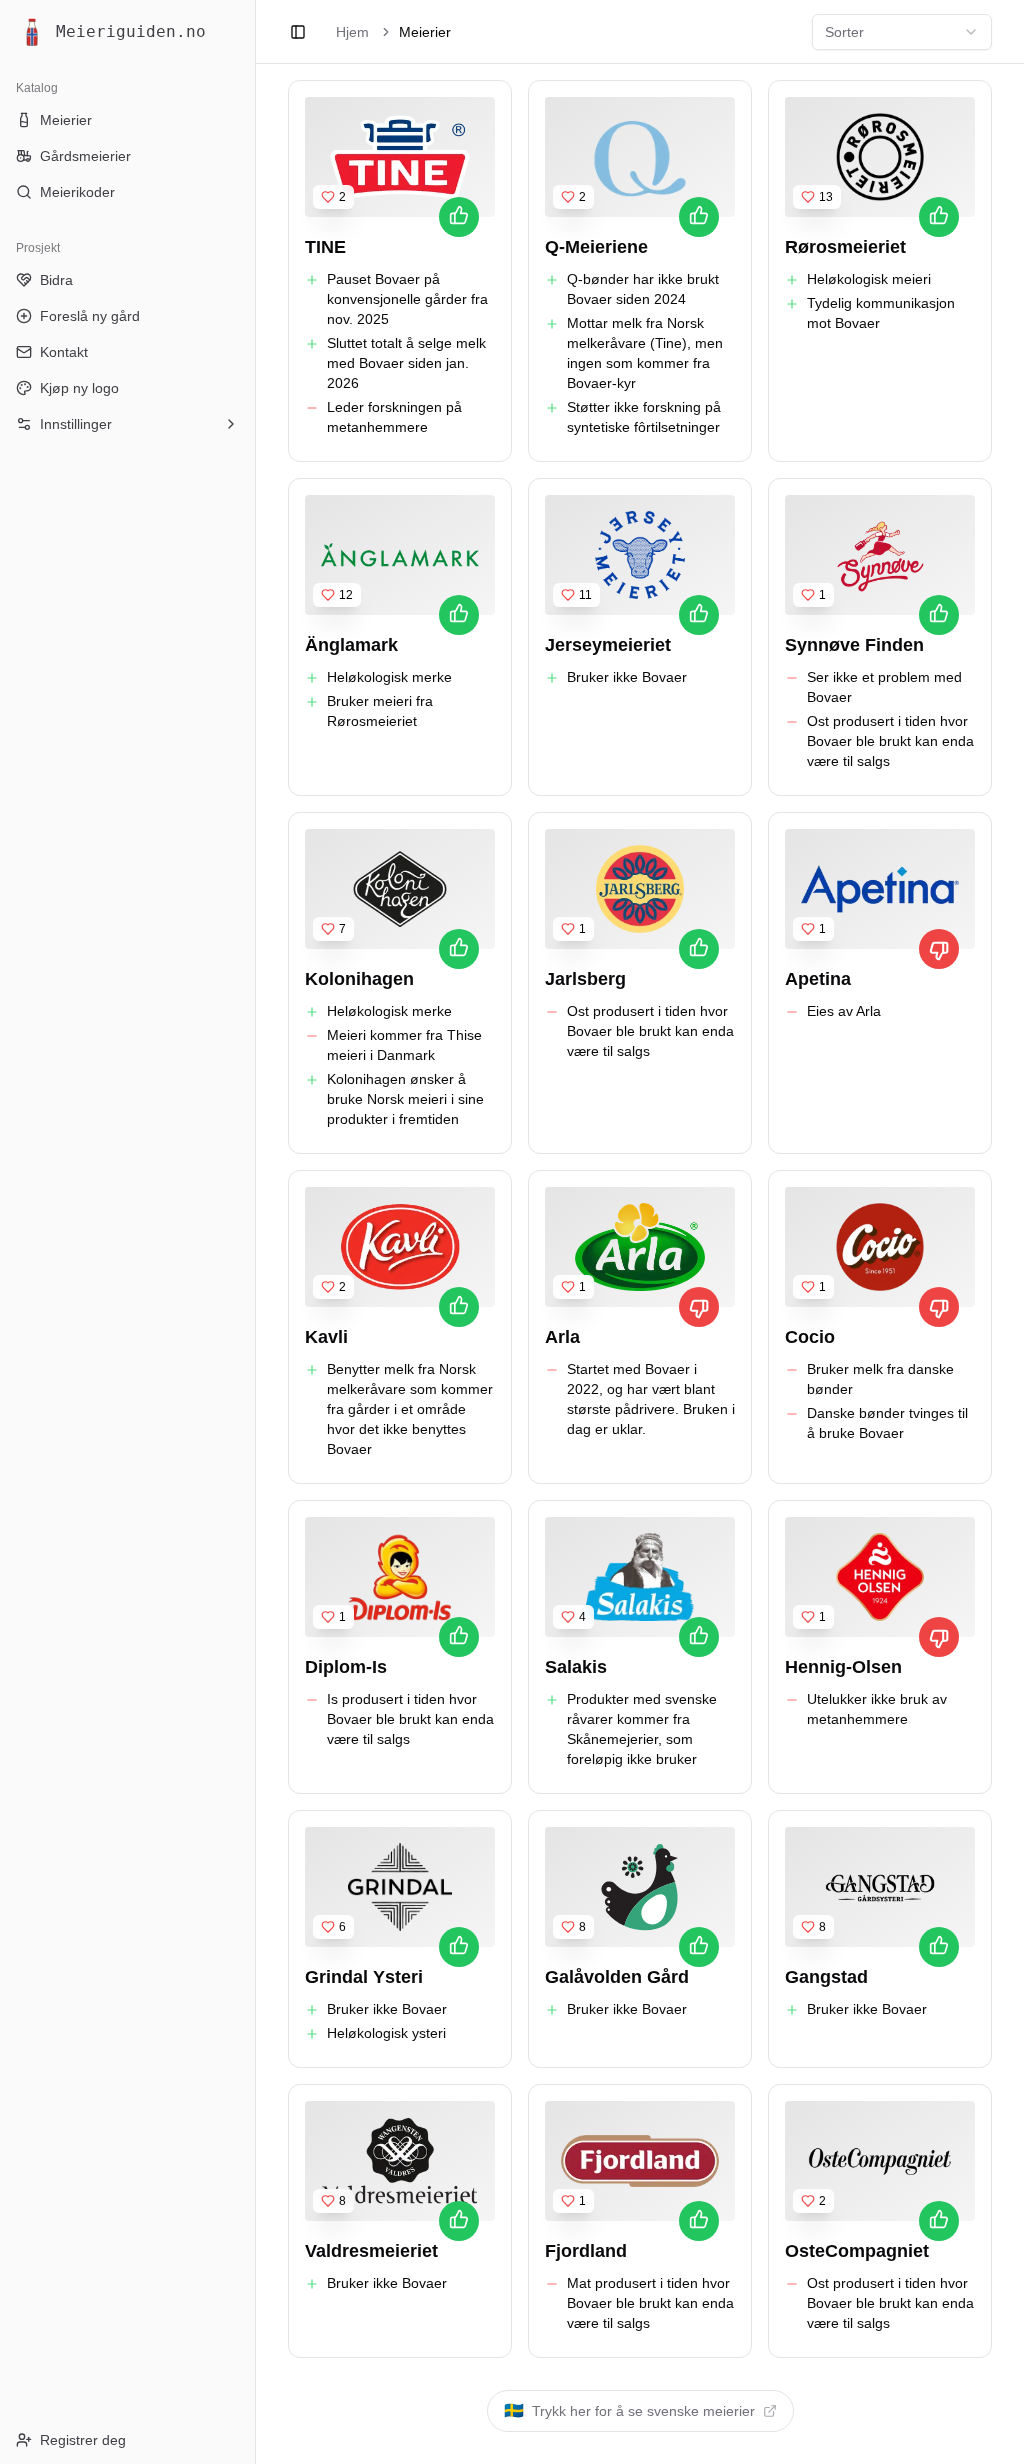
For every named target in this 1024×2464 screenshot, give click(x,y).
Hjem (352, 32)
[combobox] (902, 32)
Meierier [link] (425, 32)
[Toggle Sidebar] (255, 1232)
